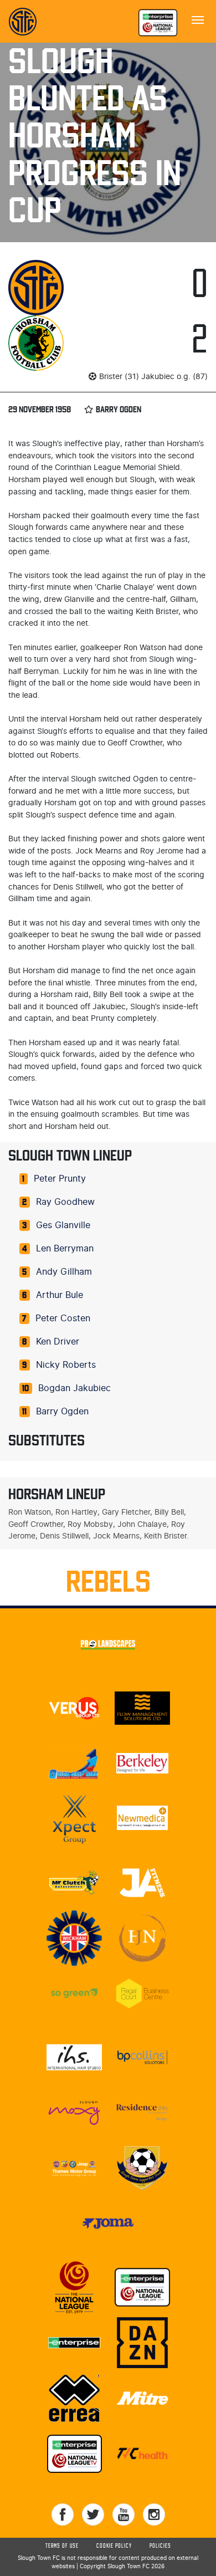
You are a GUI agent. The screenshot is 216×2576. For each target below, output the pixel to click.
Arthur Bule (60, 1295)
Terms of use (62, 2546)
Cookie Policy (114, 2546)
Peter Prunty (60, 1179)
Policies (160, 2546)
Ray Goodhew (65, 1202)
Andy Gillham (64, 1272)
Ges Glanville (63, 1225)
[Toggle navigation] (198, 19)
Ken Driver (58, 1342)
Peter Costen (63, 1318)
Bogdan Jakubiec (74, 1388)
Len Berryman (65, 1249)
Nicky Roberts (66, 1365)
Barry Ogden (62, 1412)
